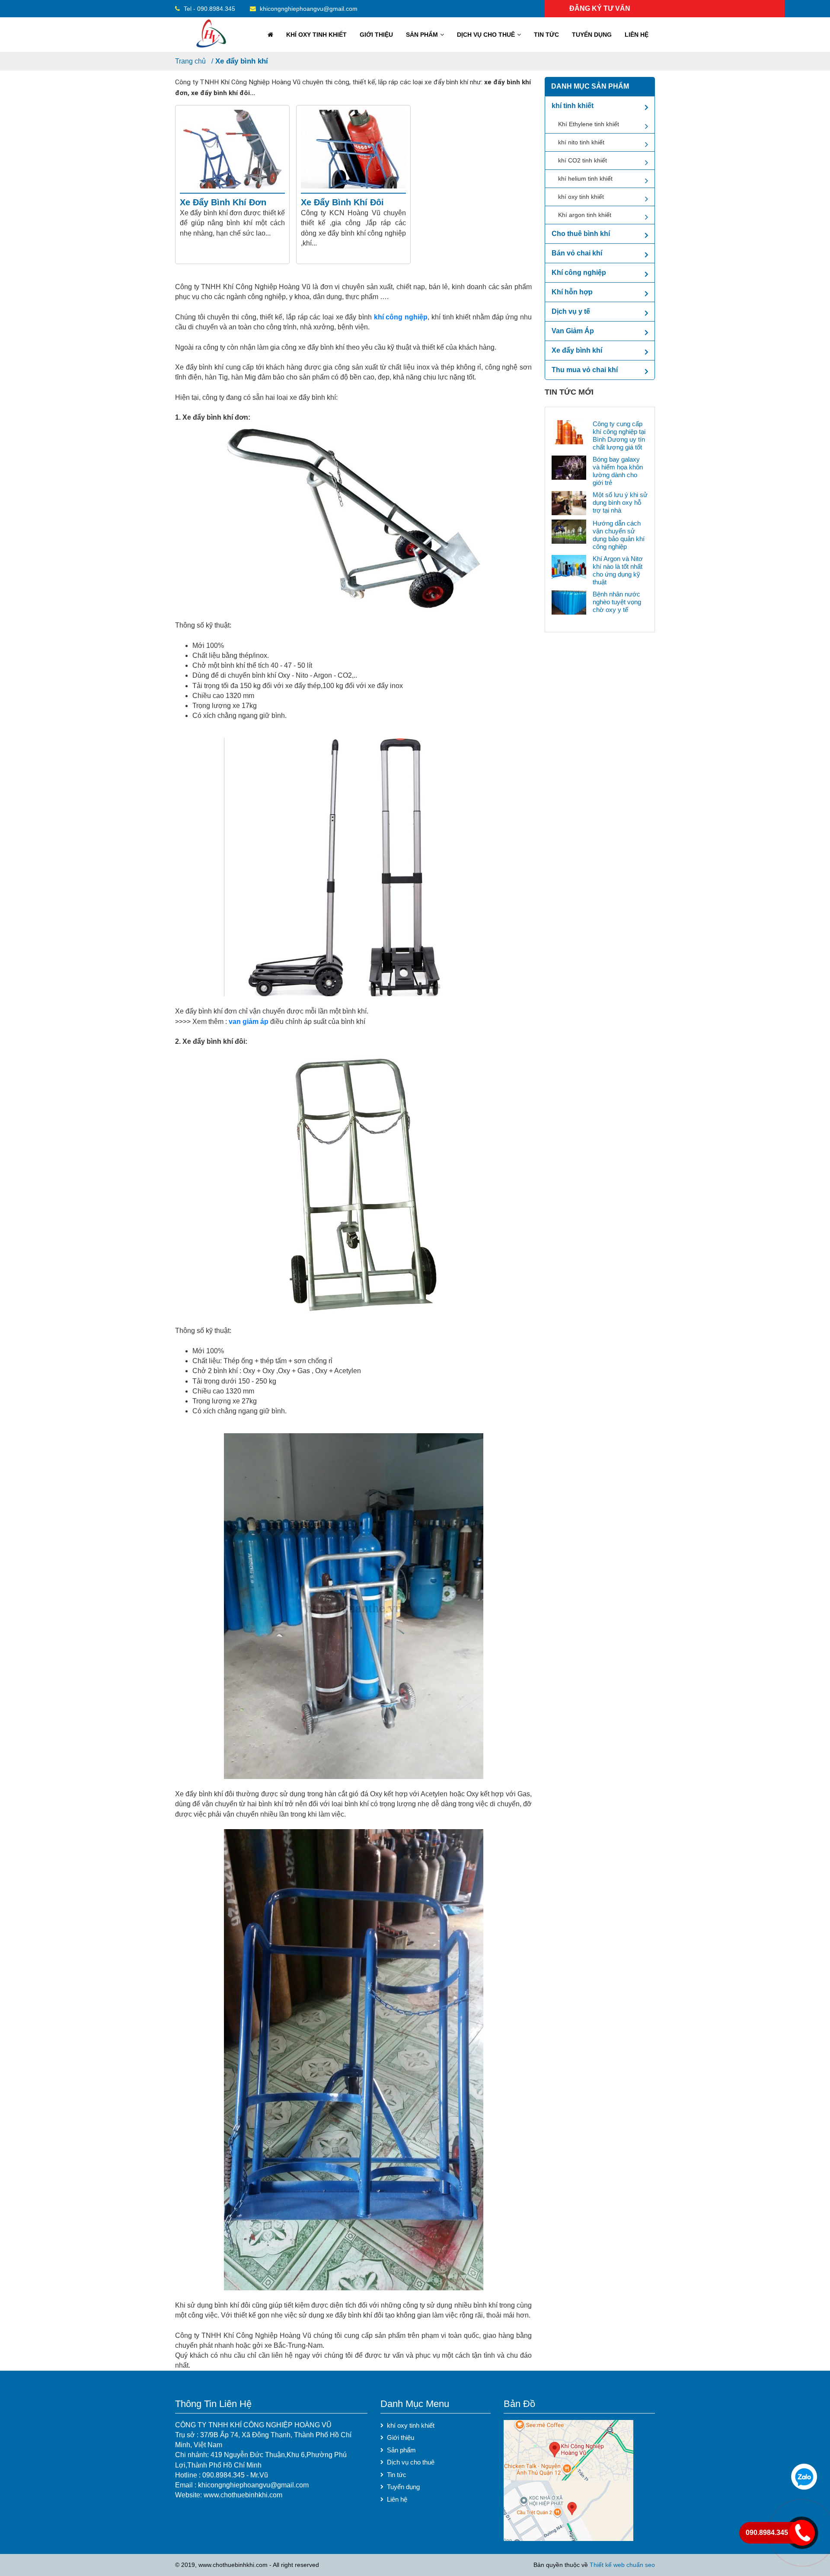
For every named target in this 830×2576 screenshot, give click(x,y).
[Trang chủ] (269, 35)
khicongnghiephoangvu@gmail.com (308, 9)
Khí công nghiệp (579, 273)
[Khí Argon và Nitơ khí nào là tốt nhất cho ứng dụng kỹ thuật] (569, 566)
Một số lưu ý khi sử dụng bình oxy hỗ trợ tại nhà (620, 502)
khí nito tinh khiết (581, 142)
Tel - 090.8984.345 (209, 9)
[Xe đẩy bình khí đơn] (232, 149)
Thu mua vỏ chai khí (585, 370)
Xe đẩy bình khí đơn (223, 202)
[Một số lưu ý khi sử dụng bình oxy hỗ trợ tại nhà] (569, 502)
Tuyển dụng (592, 35)
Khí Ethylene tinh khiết (589, 124)
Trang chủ (190, 61)
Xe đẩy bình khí (242, 61)
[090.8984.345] (804, 2477)
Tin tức (546, 35)
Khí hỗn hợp (572, 292)
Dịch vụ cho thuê (486, 35)
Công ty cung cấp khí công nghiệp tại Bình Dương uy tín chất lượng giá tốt (619, 435)
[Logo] (211, 34)
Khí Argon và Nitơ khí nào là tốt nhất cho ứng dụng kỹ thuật (618, 570)
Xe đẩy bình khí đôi (342, 202)
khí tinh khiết (573, 106)
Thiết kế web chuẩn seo (622, 2565)
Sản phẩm (422, 35)
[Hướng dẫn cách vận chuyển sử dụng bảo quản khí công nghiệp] (569, 531)
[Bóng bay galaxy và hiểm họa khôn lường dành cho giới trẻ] (569, 467)
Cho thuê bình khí (581, 234)
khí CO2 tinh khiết (583, 160)
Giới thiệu (376, 35)
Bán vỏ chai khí (577, 253)
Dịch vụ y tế (571, 311)
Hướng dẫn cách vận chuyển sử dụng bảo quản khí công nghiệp (619, 535)
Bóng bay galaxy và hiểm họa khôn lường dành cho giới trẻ (618, 471)
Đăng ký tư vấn (600, 8)
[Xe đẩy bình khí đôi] (353, 149)
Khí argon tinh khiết (585, 215)
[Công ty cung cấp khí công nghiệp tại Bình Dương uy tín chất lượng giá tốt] (569, 432)
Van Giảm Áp (573, 331)
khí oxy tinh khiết (316, 35)
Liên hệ (637, 35)
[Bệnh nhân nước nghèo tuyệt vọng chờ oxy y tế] (569, 602)
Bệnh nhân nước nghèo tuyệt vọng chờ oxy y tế (617, 602)
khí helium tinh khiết (585, 179)
